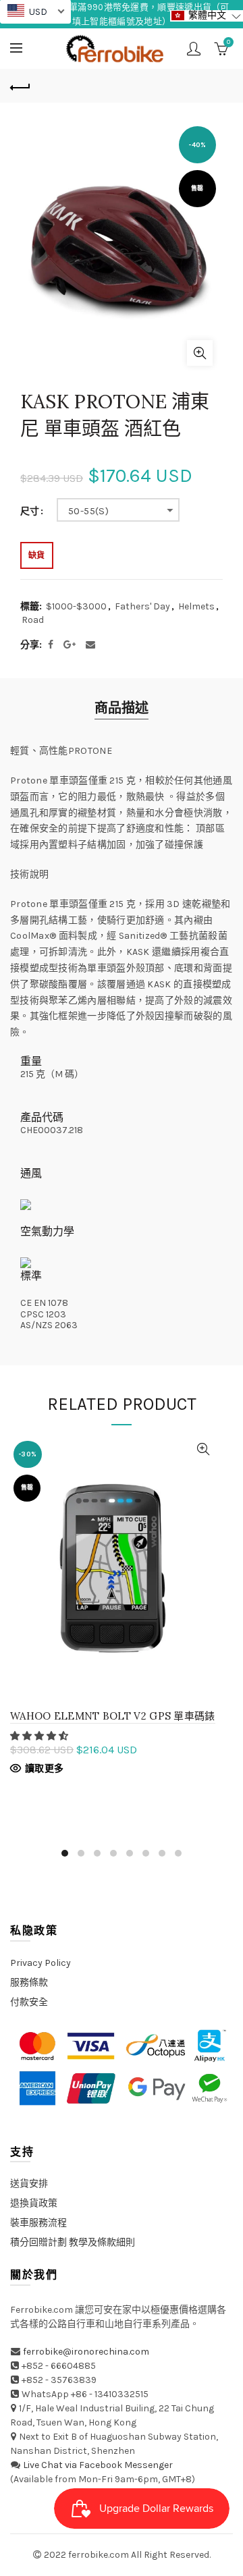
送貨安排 (29, 2184)
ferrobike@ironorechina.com (86, 2352)
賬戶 (194, 49)
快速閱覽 (204, 1449)
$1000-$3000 (76, 606)
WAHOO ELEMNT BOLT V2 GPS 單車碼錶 (113, 1716)
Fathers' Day (142, 606)
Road (33, 620)
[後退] (20, 86)
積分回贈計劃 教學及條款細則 (73, 2242)
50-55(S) (88, 511)
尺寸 (30, 512)
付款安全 (29, 2002)
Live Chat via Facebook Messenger (98, 2465)
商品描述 (122, 708)
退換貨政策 (34, 2203)
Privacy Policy (40, 1963)
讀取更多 (44, 1769)
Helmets (196, 606)
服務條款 (29, 1982)
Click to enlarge (200, 353)
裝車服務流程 (38, 2223)
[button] (40, 1736)
